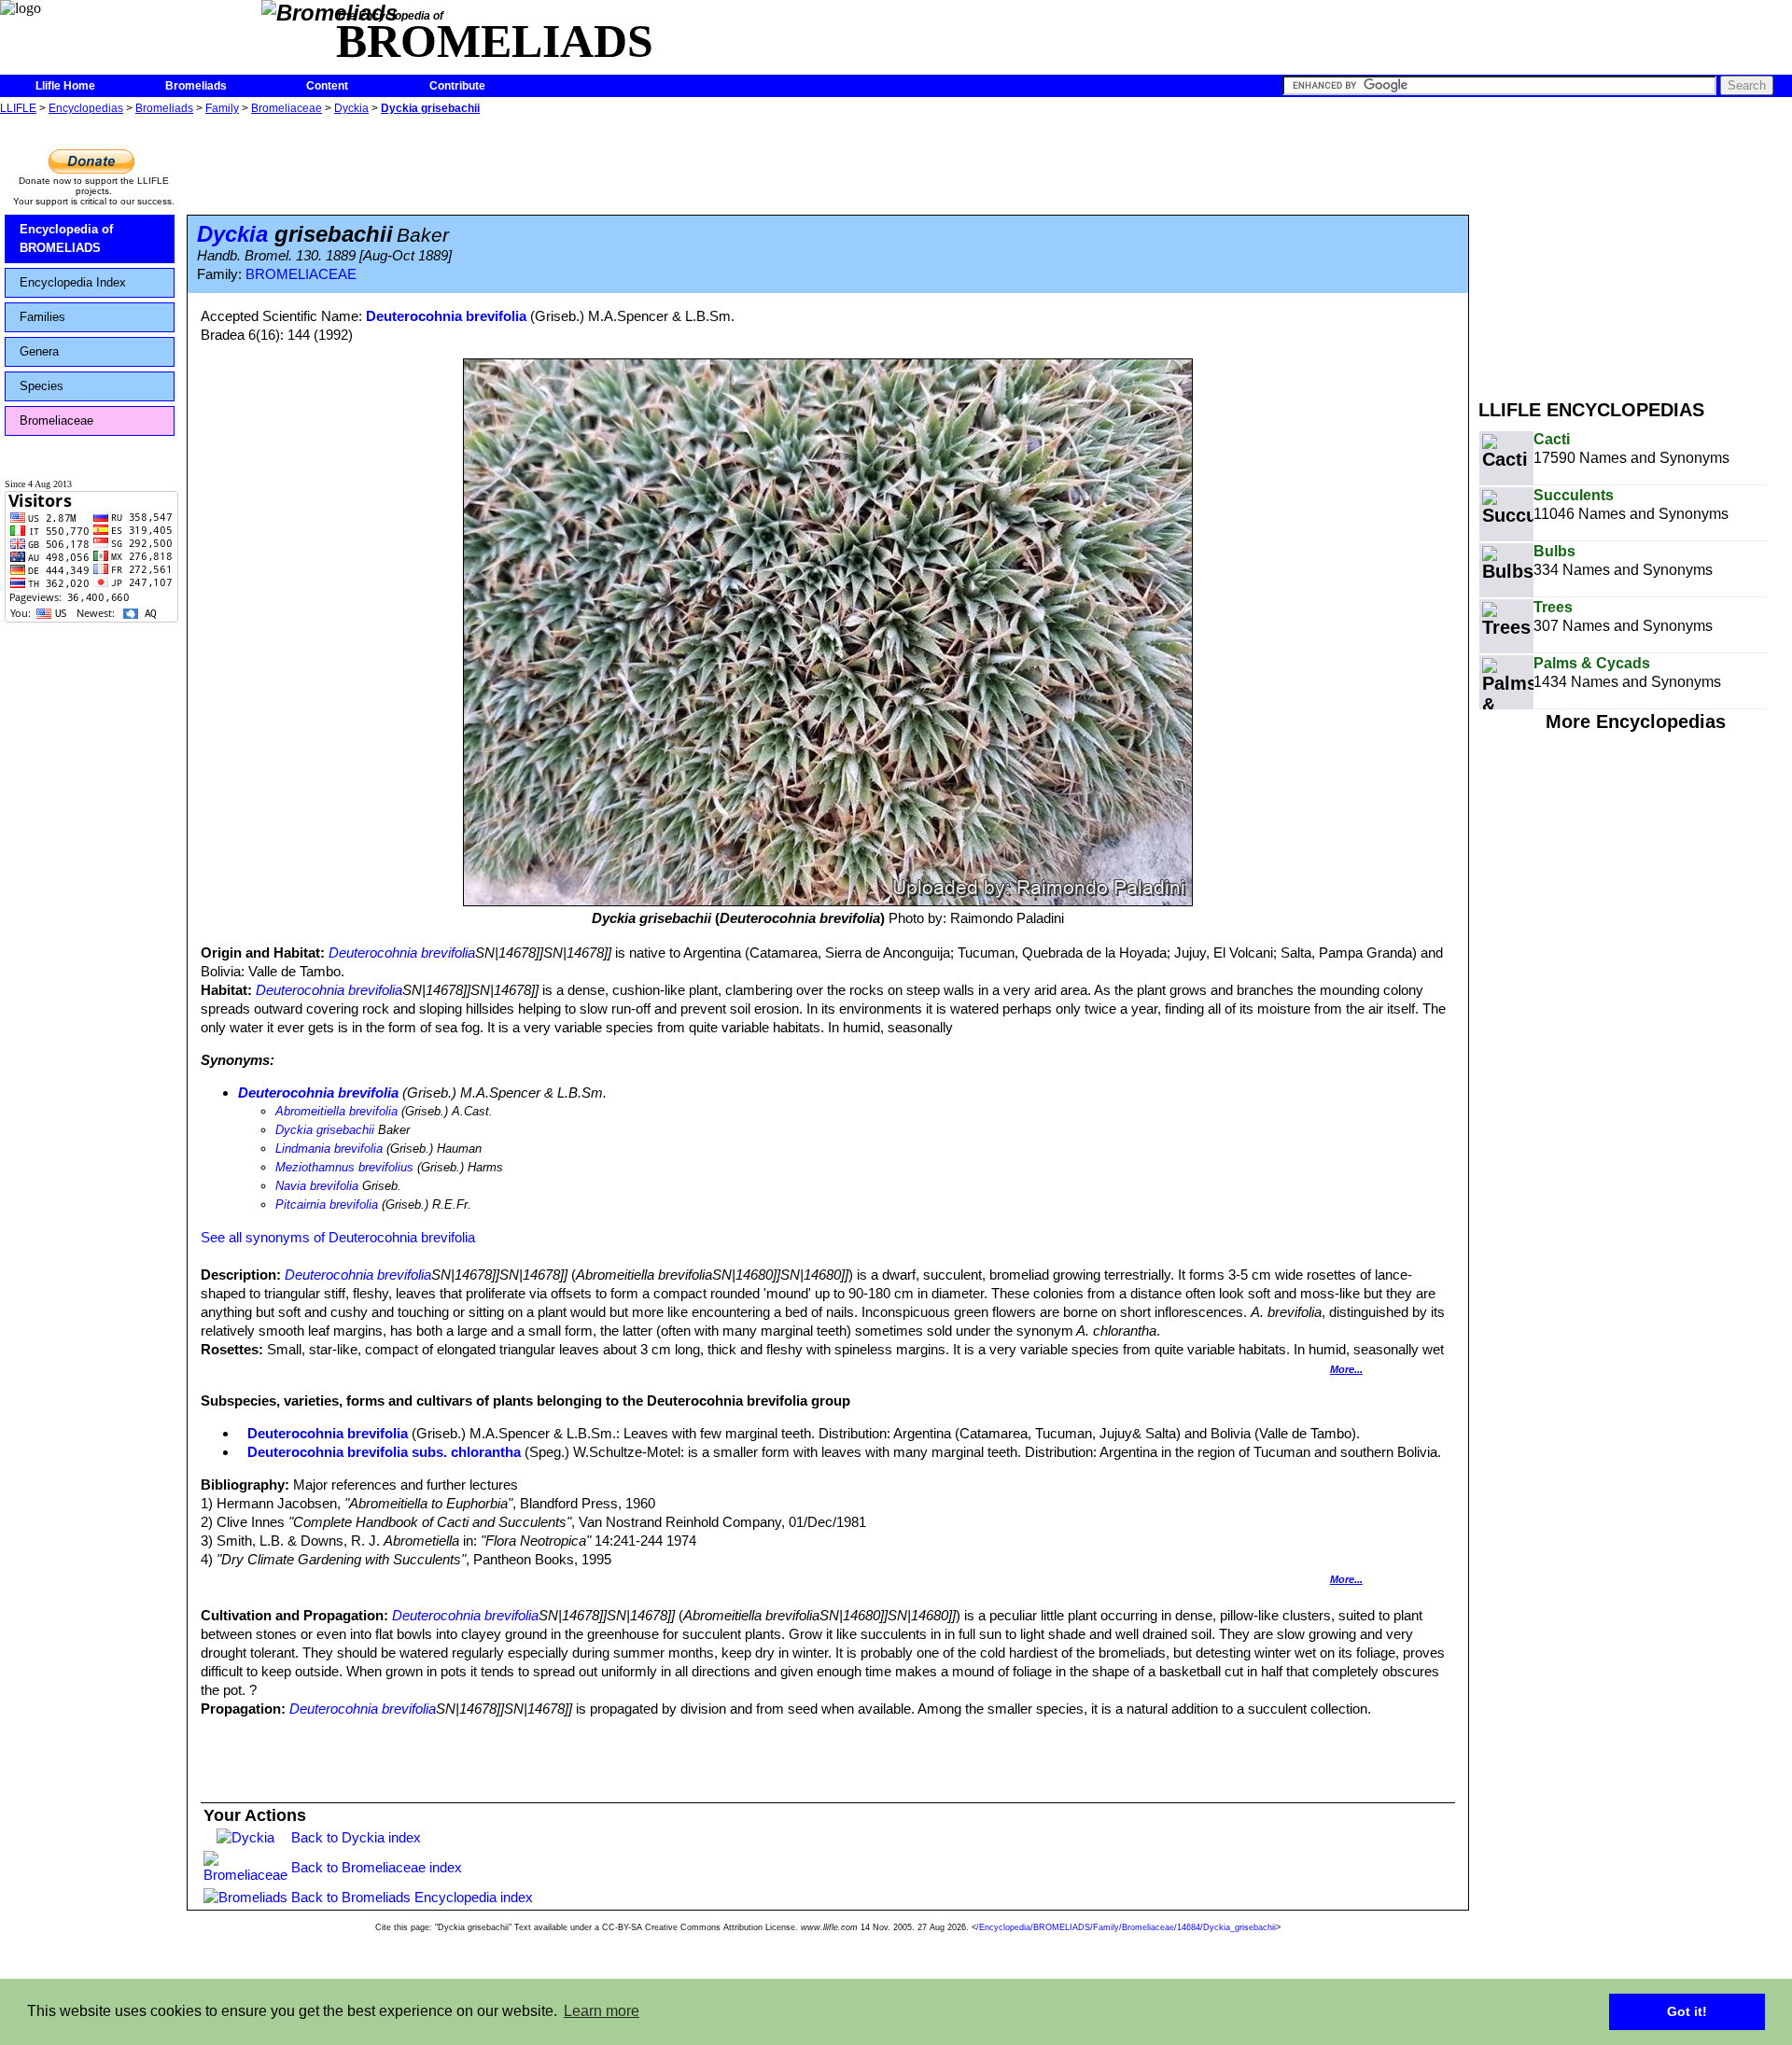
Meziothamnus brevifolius (344, 1167)
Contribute (457, 86)
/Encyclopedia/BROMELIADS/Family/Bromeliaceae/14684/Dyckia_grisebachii (1126, 1927)
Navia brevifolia (317, 1186)
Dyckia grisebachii (430, 108)
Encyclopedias (86, 108)
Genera (39, 351)
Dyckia (351, 108)
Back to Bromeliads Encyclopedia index (412, 1897)
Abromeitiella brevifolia (336, 1111)
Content (327, 86)
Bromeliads (196, 86)
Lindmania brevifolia (329, 1149)
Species (42, 386)
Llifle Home (65, 86)
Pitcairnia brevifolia (327, 1205)
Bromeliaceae (287, 108)
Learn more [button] (602, 2011)
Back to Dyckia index (356, 1837)
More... (1346, 1369)
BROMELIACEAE (301, 274)
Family (222, 108)
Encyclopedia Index (73, 282)
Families (42, 317)
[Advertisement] (1635, 250)
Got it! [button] (1687, 2011)
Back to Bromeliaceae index (377, 1867)
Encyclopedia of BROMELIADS (66, 238)
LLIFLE (18, 108)
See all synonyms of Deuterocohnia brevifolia (338, 1237)
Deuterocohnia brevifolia (446, 316)
